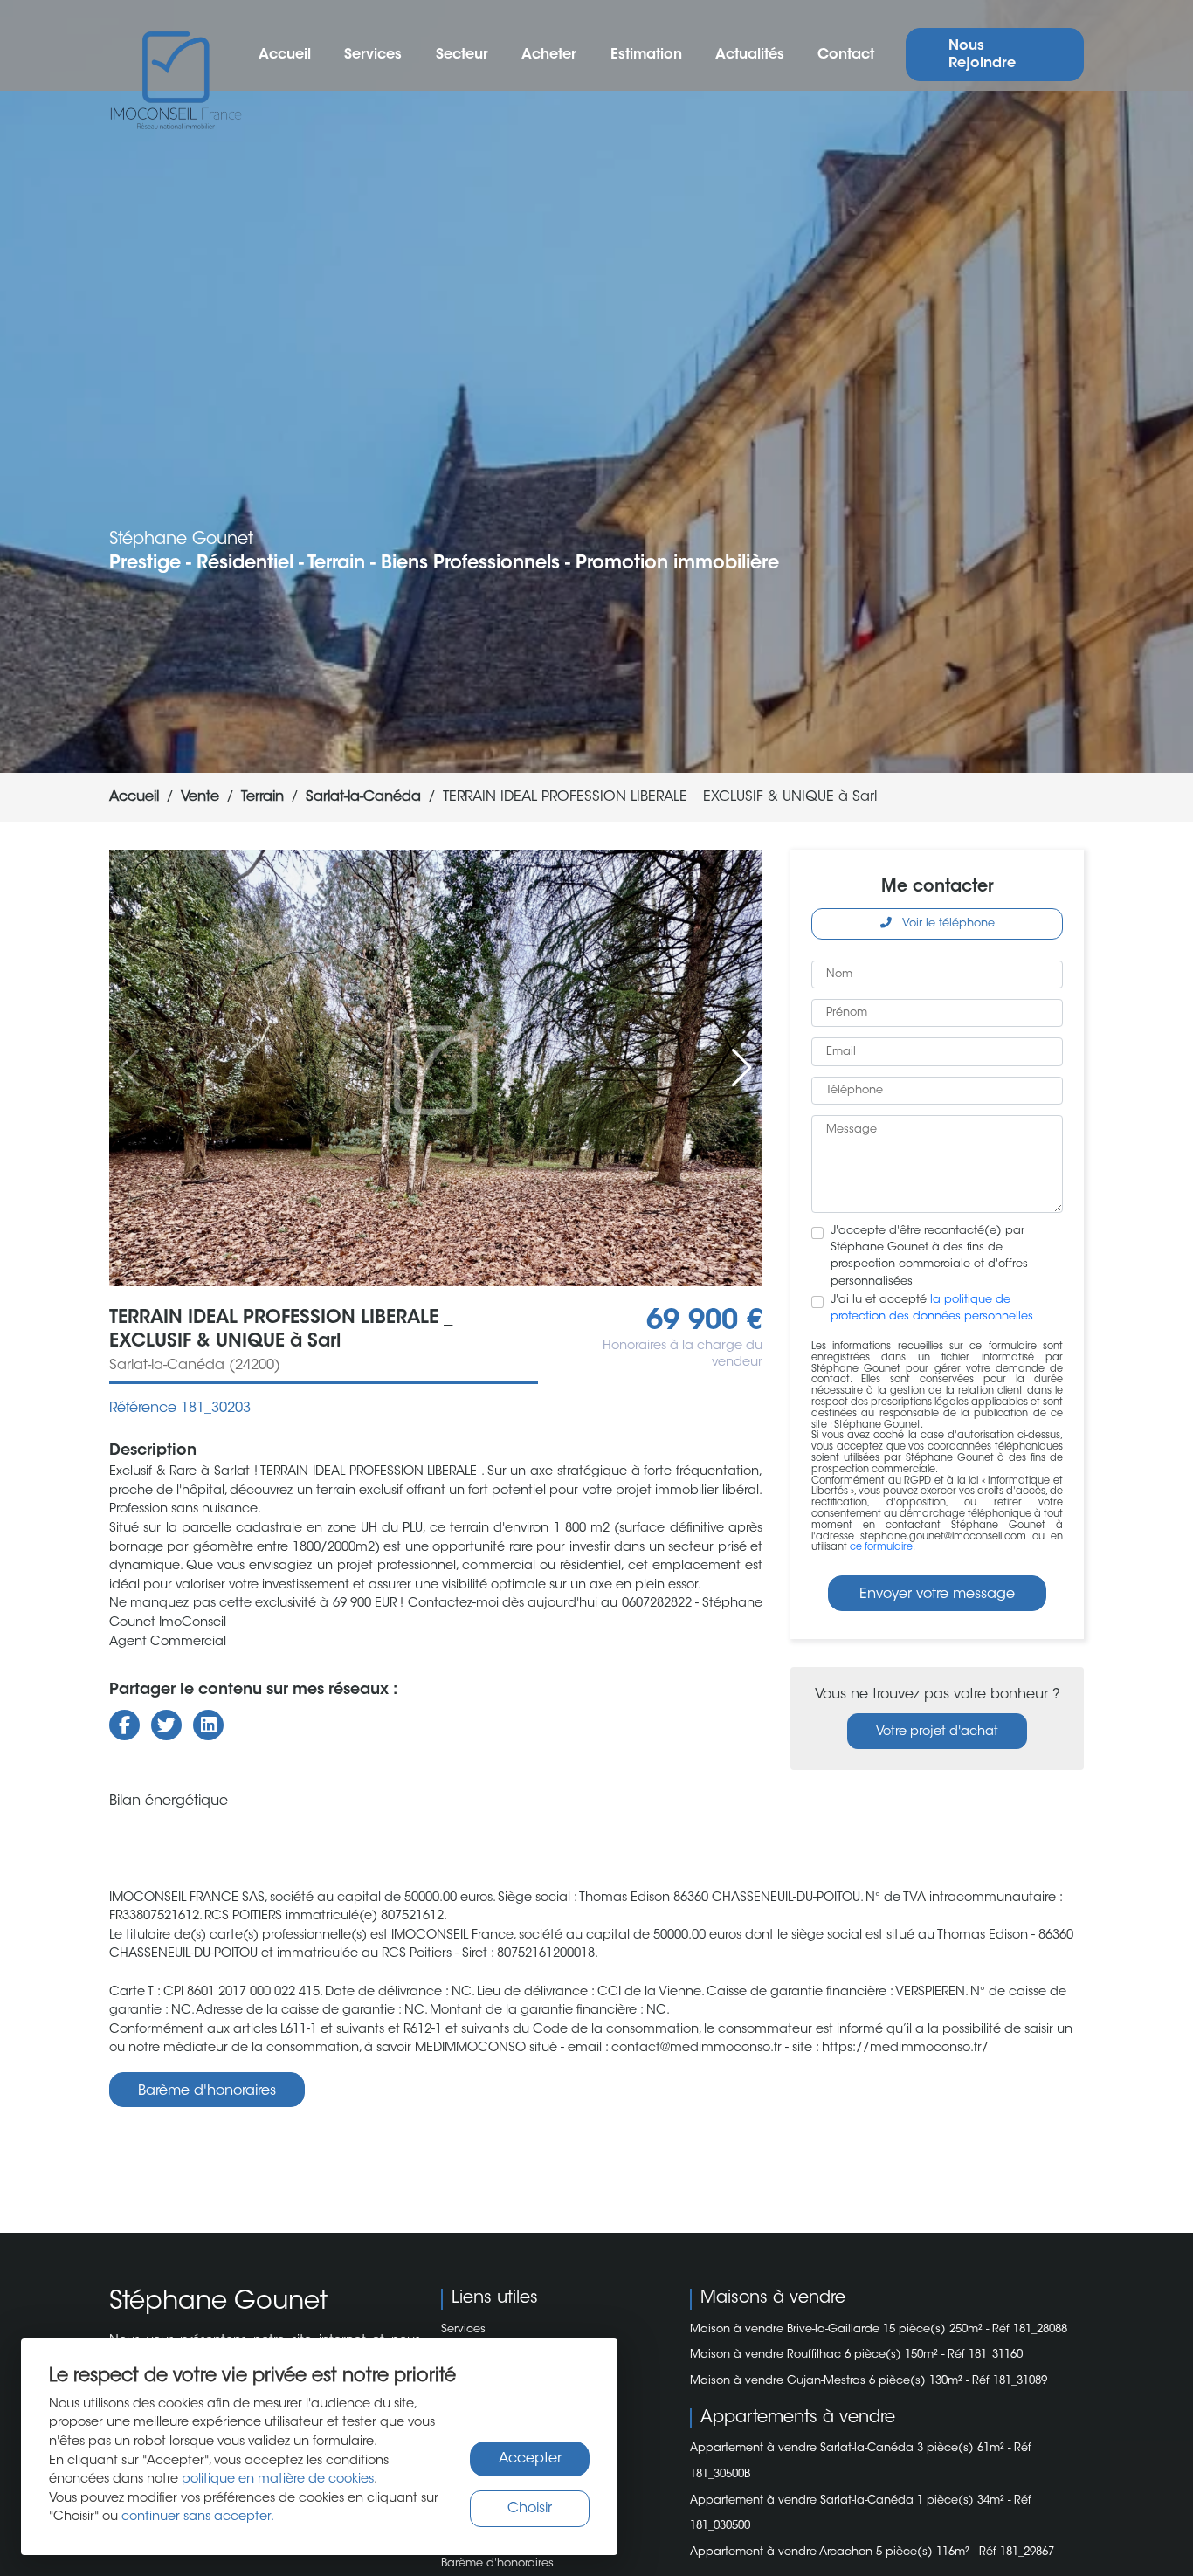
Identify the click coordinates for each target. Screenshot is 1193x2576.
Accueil (285, 55)
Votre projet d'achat (937, 1732)
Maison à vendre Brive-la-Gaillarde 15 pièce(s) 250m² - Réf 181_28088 (879, 2330)
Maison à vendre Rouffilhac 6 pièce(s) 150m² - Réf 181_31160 (856, 2355)
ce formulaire (881, 1548)
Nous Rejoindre (982, 55)
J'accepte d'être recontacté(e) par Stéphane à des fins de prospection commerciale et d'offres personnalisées (929, 1257)
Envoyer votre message (937, 1595)
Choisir (530, 2509)
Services (373, 55)
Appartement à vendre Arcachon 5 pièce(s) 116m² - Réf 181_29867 (872, 2552)
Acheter (549, 55)
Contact (846, 55)
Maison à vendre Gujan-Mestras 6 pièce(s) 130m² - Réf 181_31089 (869, 2381)
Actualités (750, 55)
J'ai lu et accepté (932, 1309)
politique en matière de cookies (278, 2480)
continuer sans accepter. (198, 2517)
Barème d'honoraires (207, 2091)
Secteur (462, 55)
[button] (742, 1068)
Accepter (530, 2459)
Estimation (646, 55)
